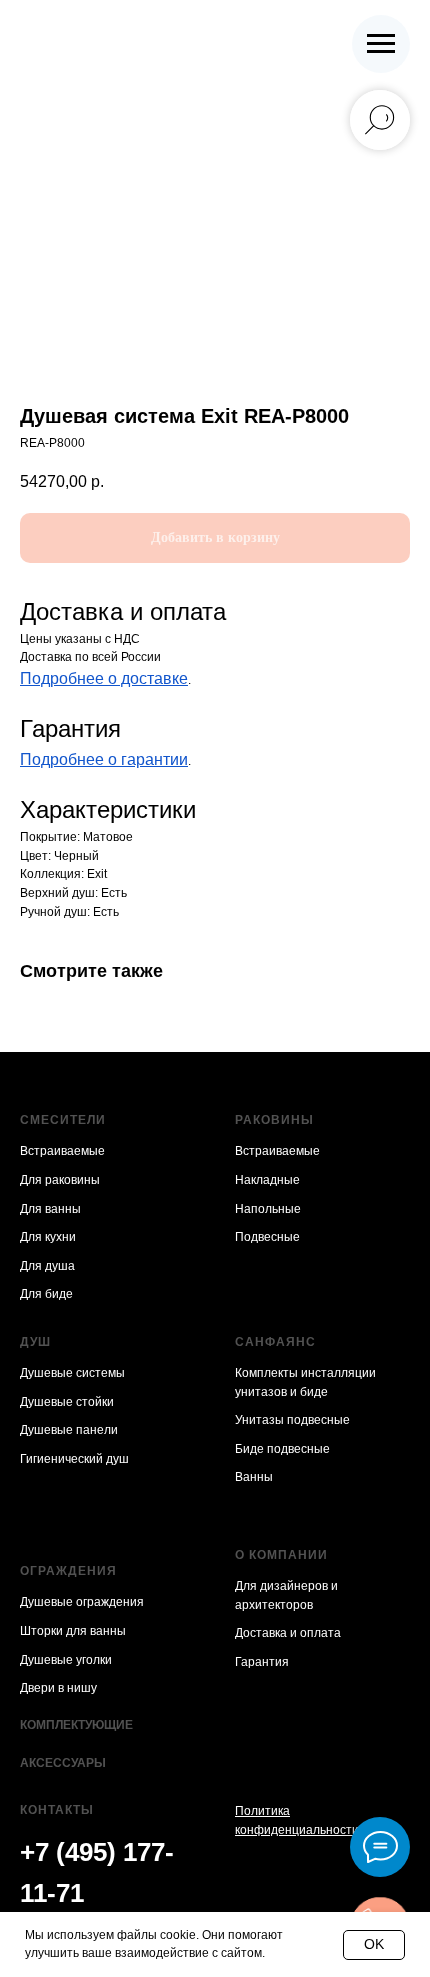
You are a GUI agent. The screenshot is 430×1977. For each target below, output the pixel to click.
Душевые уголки (66, 1660)
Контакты (57, 1810)
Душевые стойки (67, 1402)
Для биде (46, 1294)
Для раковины (60, 1180)
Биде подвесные (282, 1449)
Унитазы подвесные (292, 1420)
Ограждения (68, 1571)
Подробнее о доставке (104, 678)
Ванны (254, 1477)
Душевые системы (72, 1373)
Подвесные (267, 1237)
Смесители (63, 1120)
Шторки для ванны (73, 1631)
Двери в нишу (58, 1688)
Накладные (267, 1180)
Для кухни (48, 1237)
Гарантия (262, 1662)
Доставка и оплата (288, 1633)
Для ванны (50, 1209)
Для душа (47, 1266)
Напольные (268, 1209)
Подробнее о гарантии (104, 759)
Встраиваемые (62, 1151)
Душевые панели (69, 1430)
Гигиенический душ (74, 1459)
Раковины (274, 1120)
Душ (35, 1342)
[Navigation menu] (381, 44)
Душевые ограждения (82, 1602)
